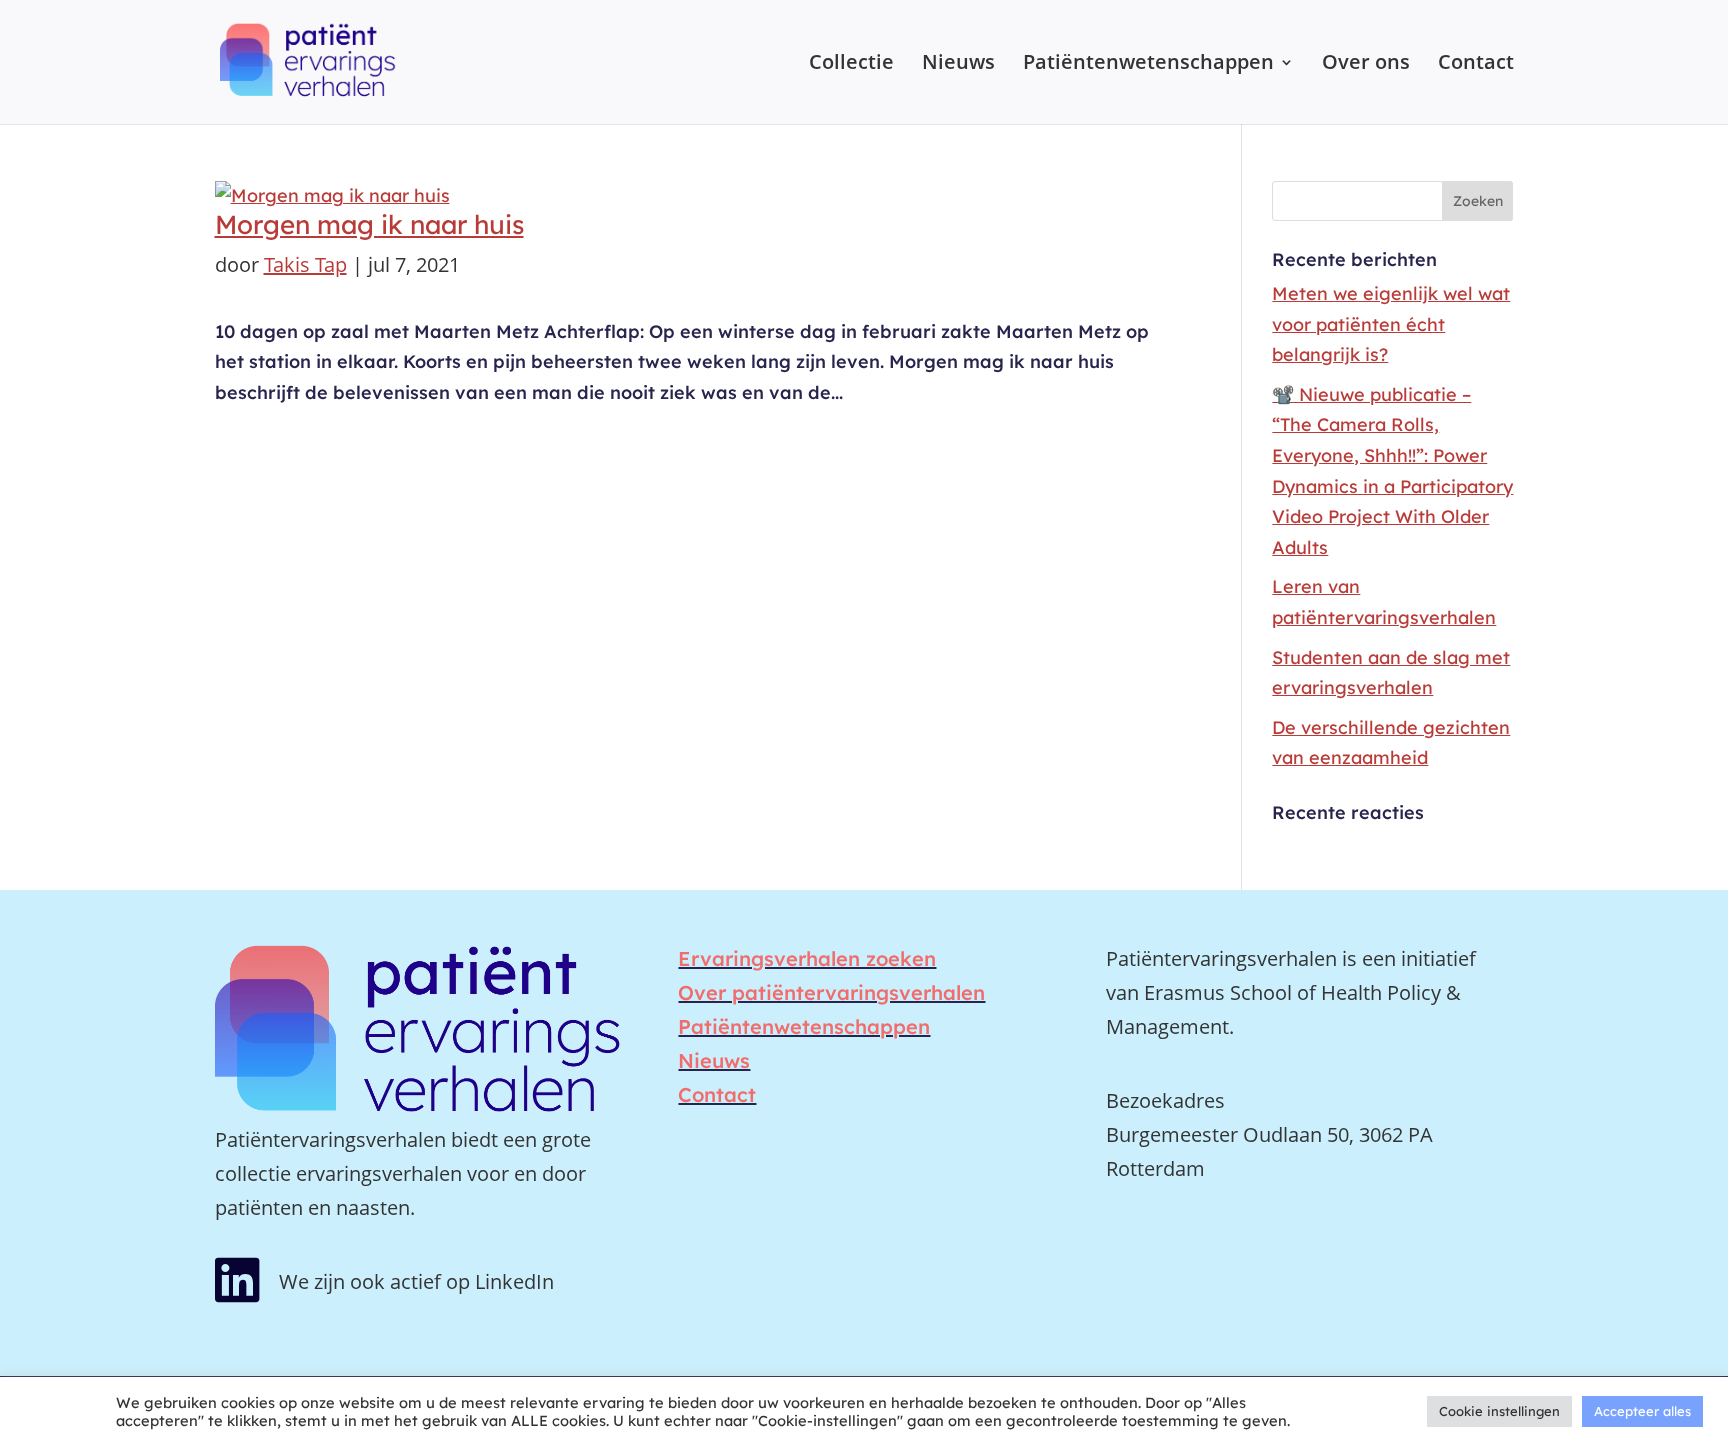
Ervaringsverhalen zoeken (807, 958)
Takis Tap (305, 264)
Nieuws (958, 65)
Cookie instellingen (1499, 1411)
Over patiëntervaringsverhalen (831, 992)
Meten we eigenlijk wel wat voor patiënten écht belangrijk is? (1391, 324)
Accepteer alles (1642, 1411)
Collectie (851, 65)
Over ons (1366, 65)
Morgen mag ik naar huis (369, 224)
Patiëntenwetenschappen (1148, 65)
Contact (1476, 65)
